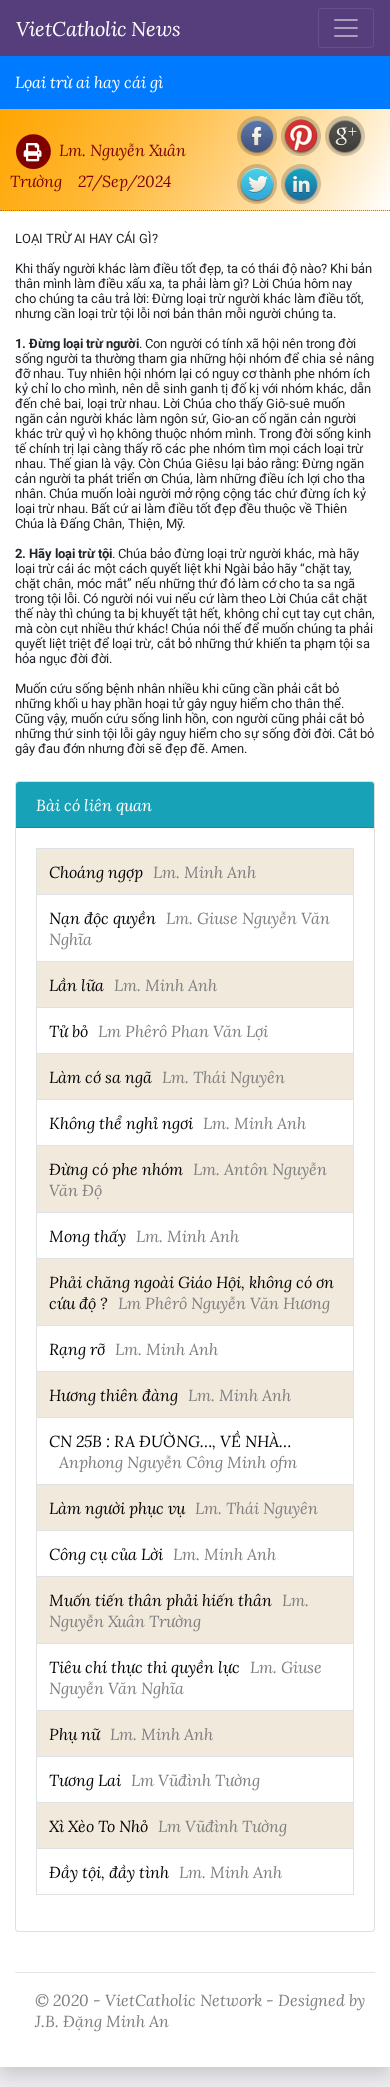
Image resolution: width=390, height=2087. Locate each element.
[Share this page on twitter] (257, 184)
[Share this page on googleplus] (345, 136)
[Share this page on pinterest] (301, 136)
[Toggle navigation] (346, 28)
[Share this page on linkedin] (301, 184)
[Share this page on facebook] (257, 136)
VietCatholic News (98, 28)
